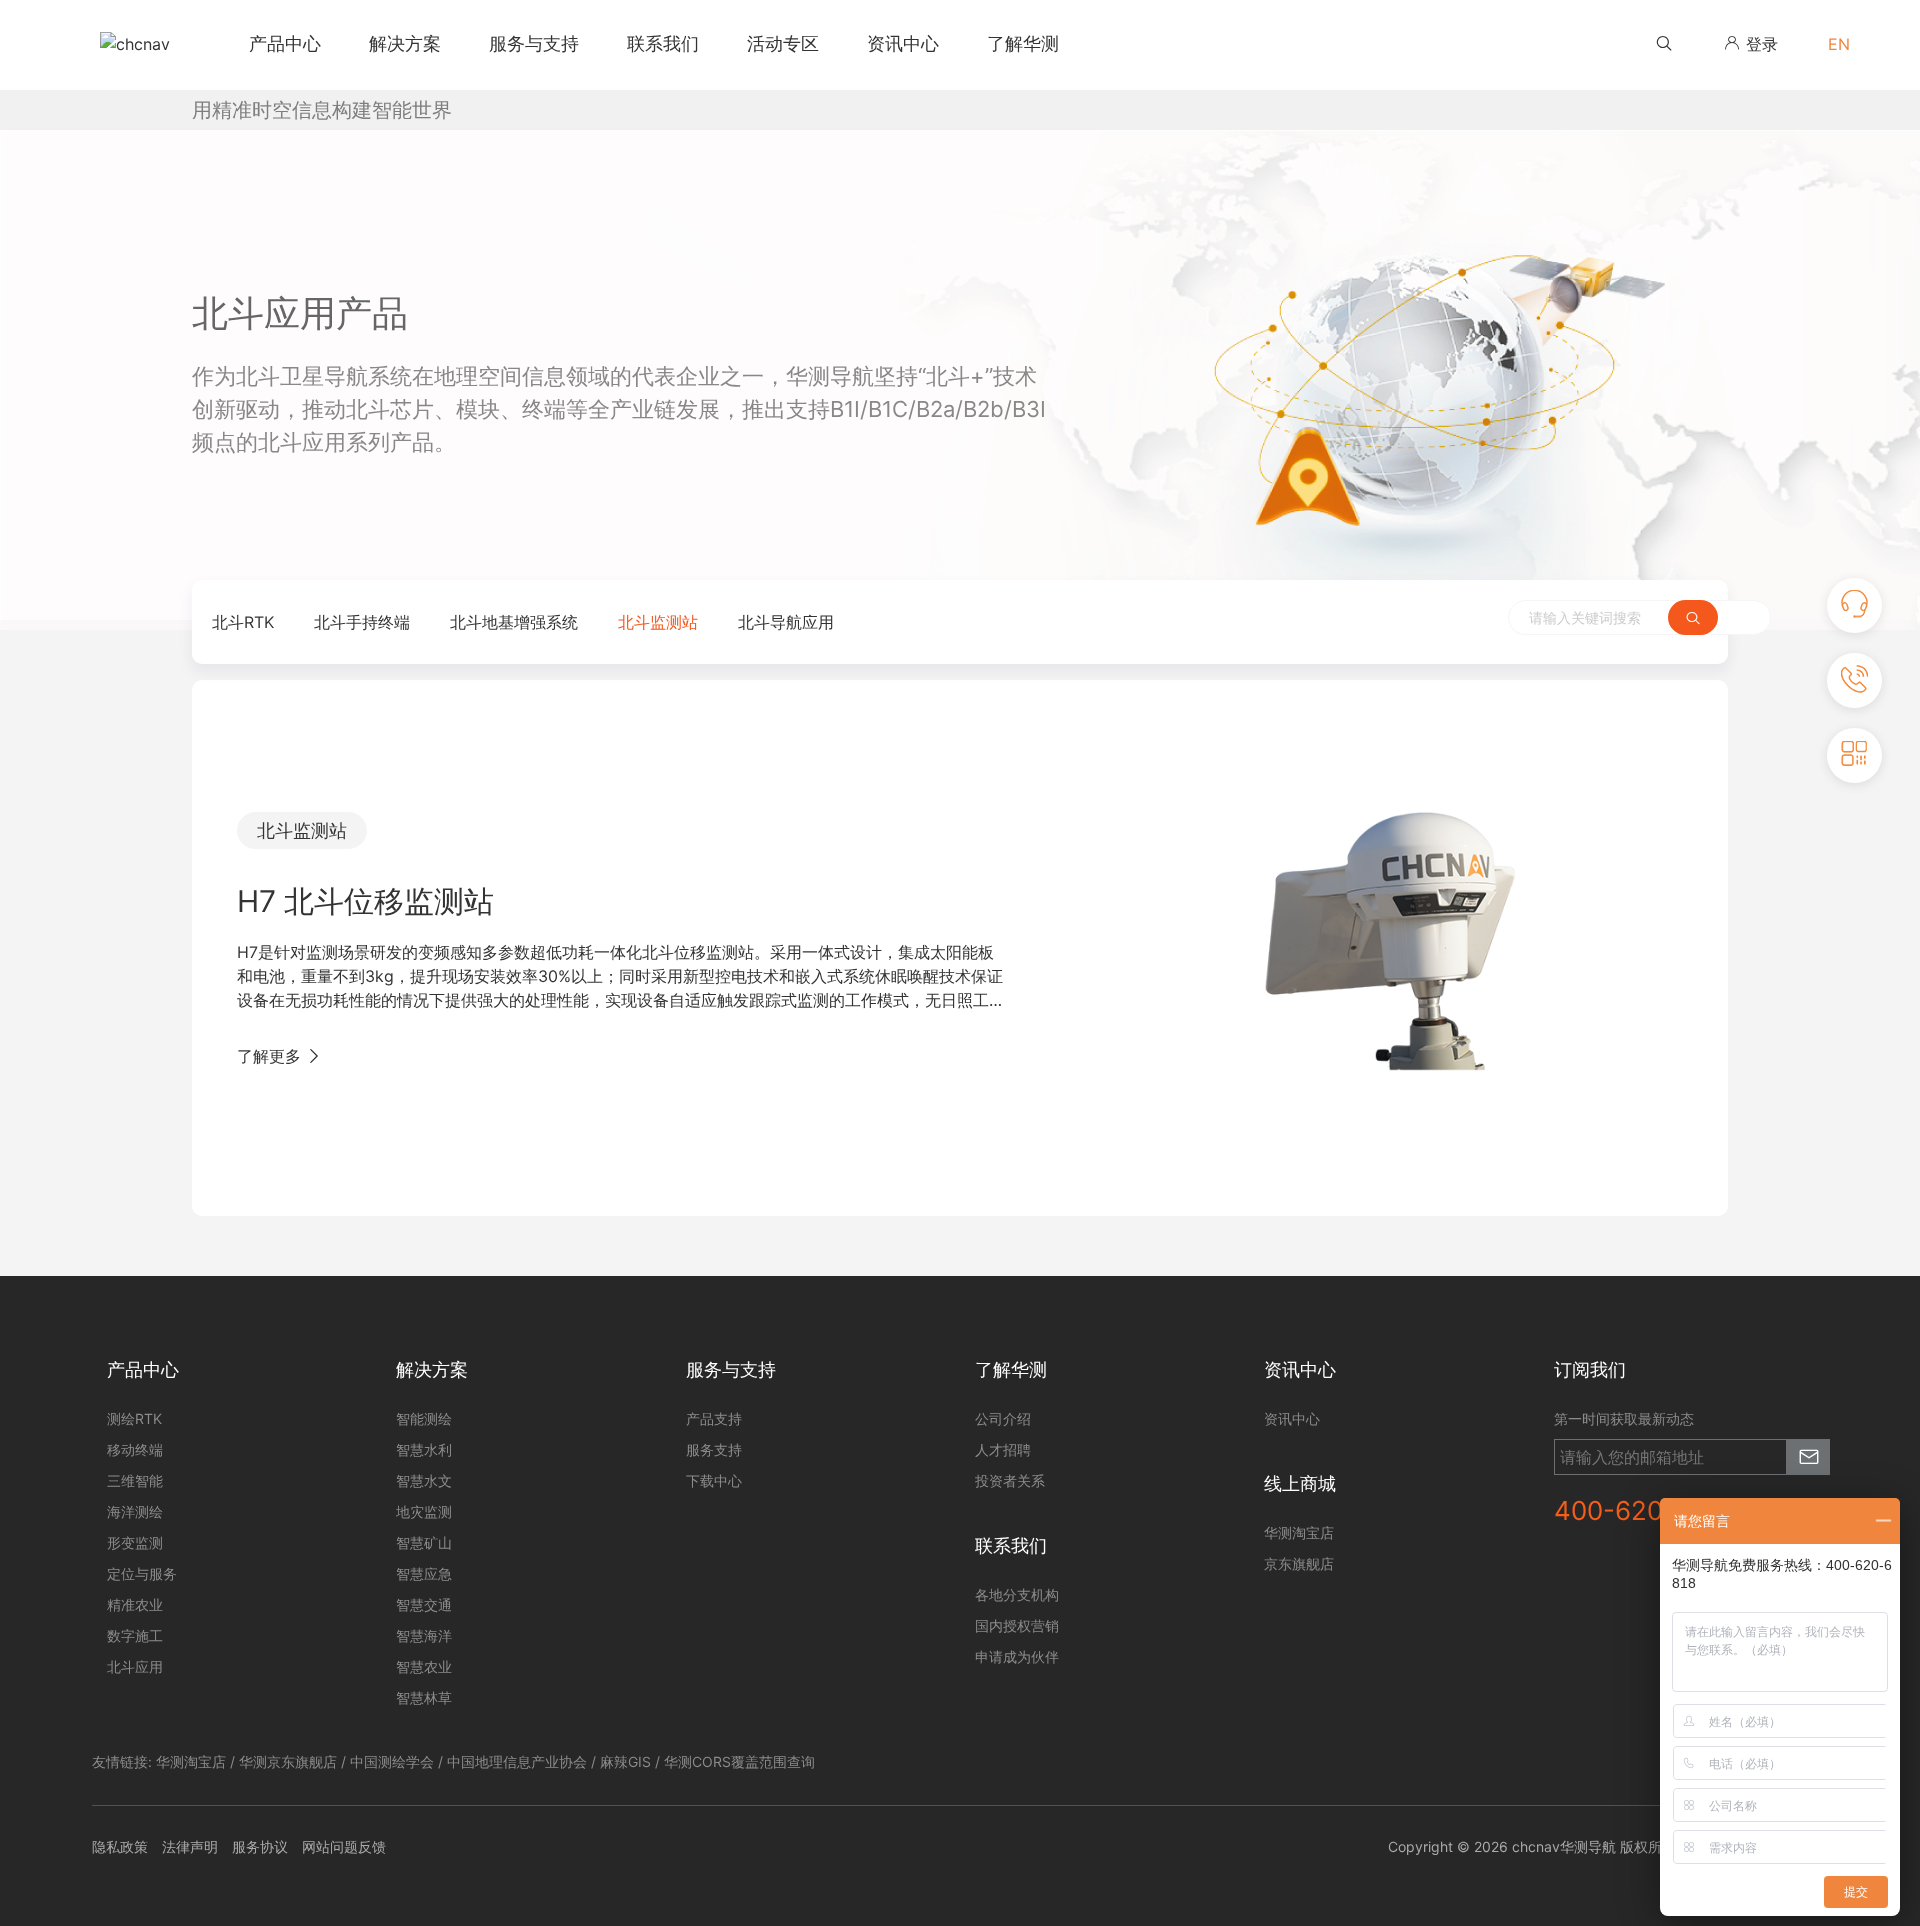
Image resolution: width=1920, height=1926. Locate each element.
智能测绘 (424, 1418)
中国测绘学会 (392, 1761)
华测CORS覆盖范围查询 (739, 1761)
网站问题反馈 (344, 1846)
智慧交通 (424, 1604)
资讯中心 (1292, 1418)
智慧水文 (424, 1480)
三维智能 (135, 1480)
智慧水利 (424, 1449)
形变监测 (135, 1542)
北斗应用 (135, 1666)
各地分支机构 (1017, 1594)
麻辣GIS (625, 1761)
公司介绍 (1003, 1418)
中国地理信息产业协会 (517, 1761)
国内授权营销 (1017, 1625)
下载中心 (714, 1480)
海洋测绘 (135, 1511)
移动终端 (135, 1449)
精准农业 (135, 1604)
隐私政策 (120, 1846)
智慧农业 (424, 1666)
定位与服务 (142, 1573)
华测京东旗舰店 (288, 1761)
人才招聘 (1003, 1449)
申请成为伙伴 (1017, 1656)
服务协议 (260, 1846)
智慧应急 (424, 1573)
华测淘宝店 (191, 1761)
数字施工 (135, 1635)
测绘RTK (134, 1418)
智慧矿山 (424, 1542)
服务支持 (714, 1449)
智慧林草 (424, 1697)
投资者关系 (1010, 1480)
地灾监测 (424, 1511)
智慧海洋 (424, 1635)
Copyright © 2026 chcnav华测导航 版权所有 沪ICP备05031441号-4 (1608, 1846)
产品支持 (714, 1418)
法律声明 (190, 1846)
